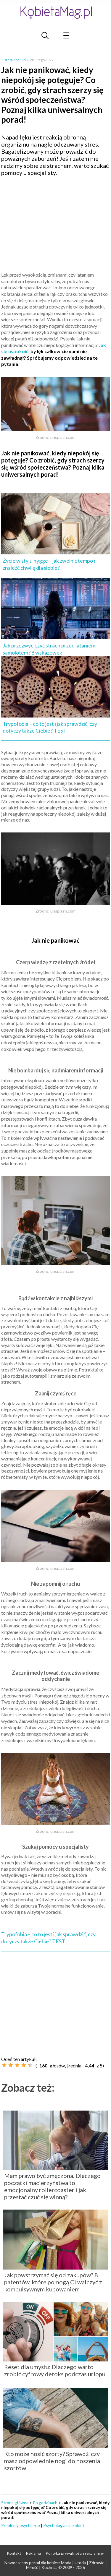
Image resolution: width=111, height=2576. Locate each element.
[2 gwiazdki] (11, 2065)
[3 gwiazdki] (17, 2065)
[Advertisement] (56, 223)
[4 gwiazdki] (24, 2065)
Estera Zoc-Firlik (15, 60)
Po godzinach (45, 2503)
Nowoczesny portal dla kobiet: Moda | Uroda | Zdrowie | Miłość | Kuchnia (56, 2565)
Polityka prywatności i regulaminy (75, 2553)
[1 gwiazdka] (4, 2065)
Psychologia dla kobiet (64, 2525)
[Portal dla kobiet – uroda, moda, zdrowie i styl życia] (56, 13)
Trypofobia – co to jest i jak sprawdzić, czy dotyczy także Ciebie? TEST (48, 1938)
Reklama (33, 2553)
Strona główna (15, 2503)
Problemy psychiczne (21, 2525)
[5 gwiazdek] (30, 2065)
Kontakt (14, 2553)
